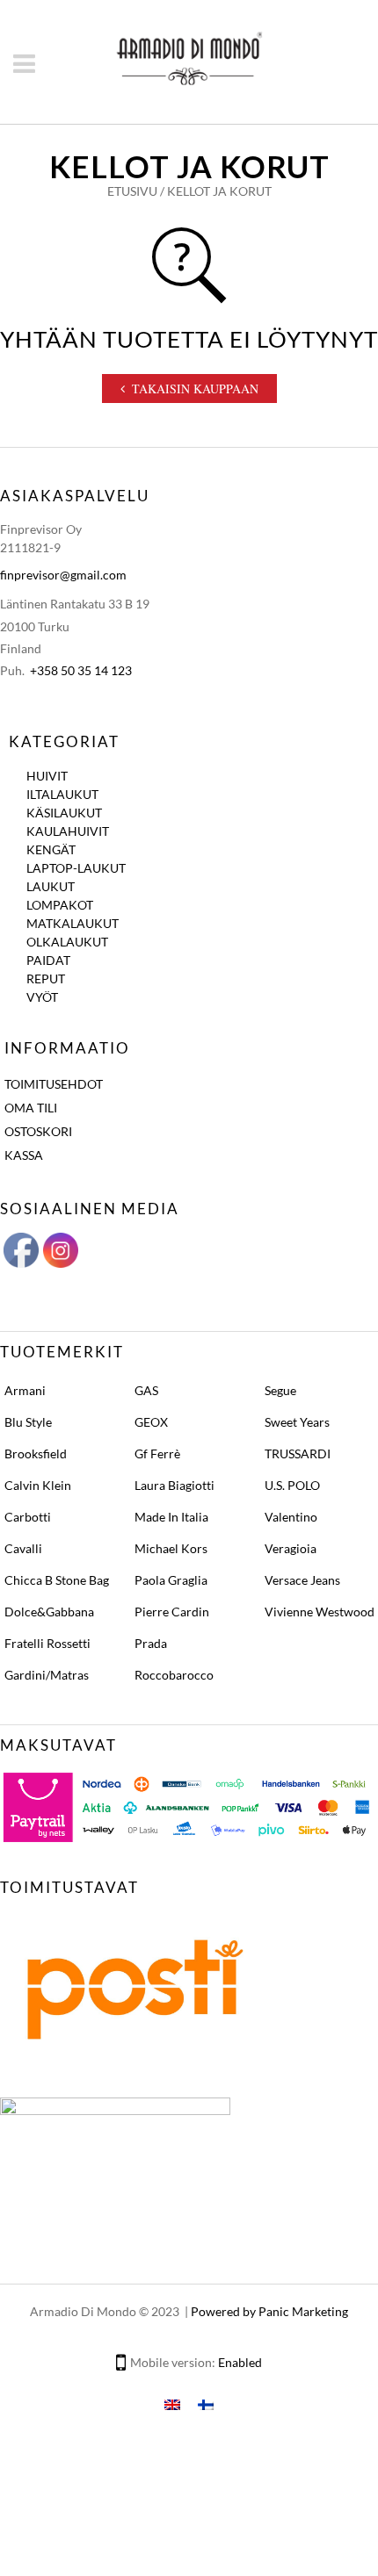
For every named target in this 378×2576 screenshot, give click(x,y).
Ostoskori (38, 1131)
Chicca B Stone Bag (57, 1580)
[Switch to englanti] (172, 2403)
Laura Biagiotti (174, 1485)
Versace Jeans (302, 1580)
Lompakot (60, 905)
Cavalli (23, 1548)
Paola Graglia (171, 1580)
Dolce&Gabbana (49, 1612)
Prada (151, 1643)
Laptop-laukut (76, 868)
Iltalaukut (62, 794)
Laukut (51, 886)
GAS (146, 1390)
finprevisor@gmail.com (63, 575)
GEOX (151, 1422)
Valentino (291, 1517)
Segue (280, 1390)
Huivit (47, 776)
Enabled (240, 2362)
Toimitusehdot (54, 1084)
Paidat (48, 960)
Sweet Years (297, 1422)
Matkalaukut (73, 923)
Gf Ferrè (157, 1453)
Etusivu (132, 191)
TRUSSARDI (298, 1453)
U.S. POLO (292, 1485)
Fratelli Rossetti (47, 1643)
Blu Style (28, 1422)
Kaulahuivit (68, 831)
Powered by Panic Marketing (269, 2311)
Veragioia (291, 1548)
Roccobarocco (174, 1675)
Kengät (51, 849)
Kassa (24, 1155)
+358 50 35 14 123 (81, 670)
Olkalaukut (67, 942)
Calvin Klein (38, 1485)
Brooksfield (36, 1453)
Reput (46, 979)
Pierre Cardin (172, 1612)
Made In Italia (171, 1517)
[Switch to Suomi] (206, 2403)
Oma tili (31, 1108)
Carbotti (28, 1517)
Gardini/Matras (47, 1675)
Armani (25, 1390)
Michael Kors (171, 1548)
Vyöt (42, 997)
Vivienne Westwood (320, 1612)
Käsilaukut (64, 813)
